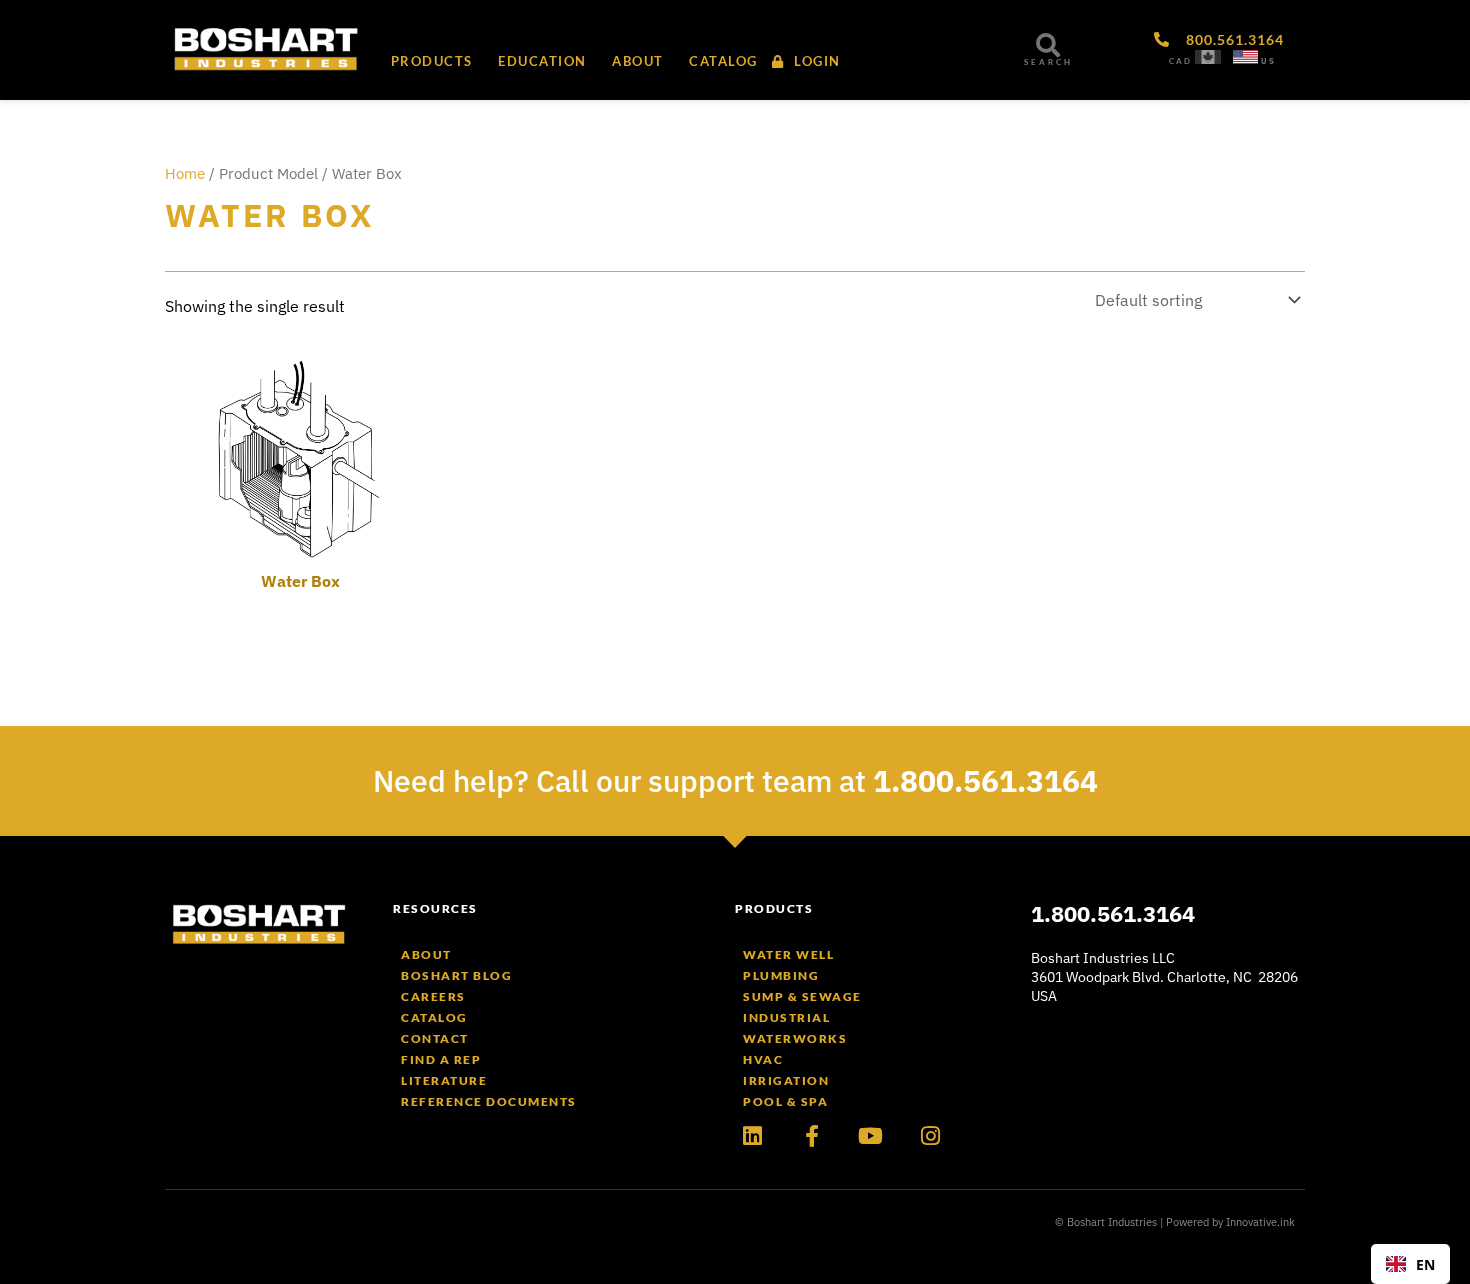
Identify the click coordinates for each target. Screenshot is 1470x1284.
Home (185, 173)
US (1268, 61)
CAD (1180, 61)
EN (1425, 1264)
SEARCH (1048, 62)
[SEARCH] (1048, 45)
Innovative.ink (1260, 1222)
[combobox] (1410, 1264)
